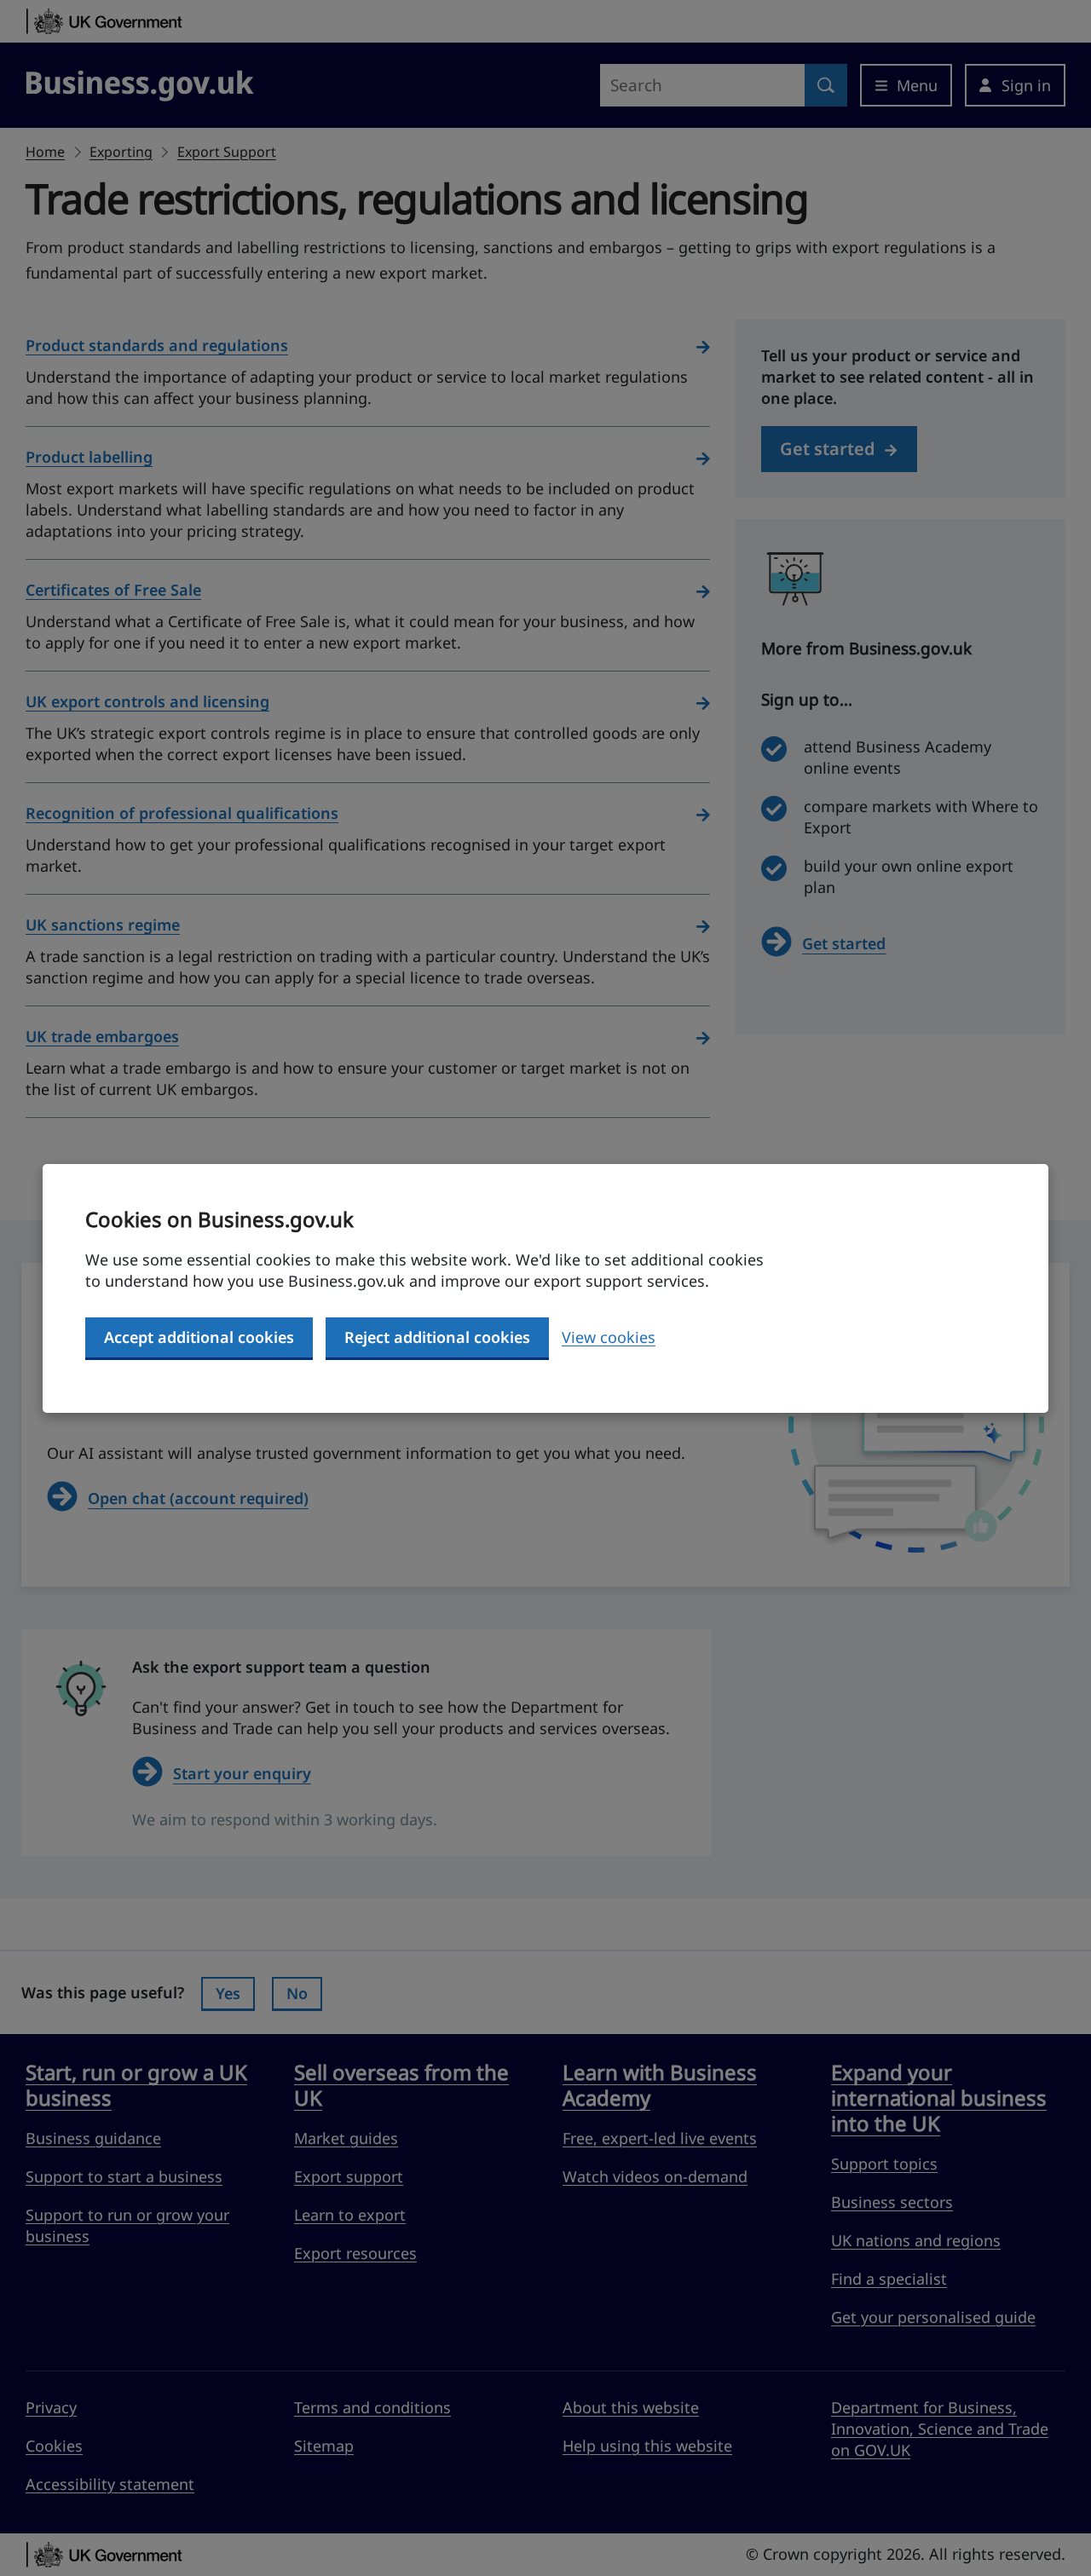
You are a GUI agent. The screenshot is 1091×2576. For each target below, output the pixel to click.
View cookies (609, 1337)
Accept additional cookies (199, 1337)
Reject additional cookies (437, 1337)
